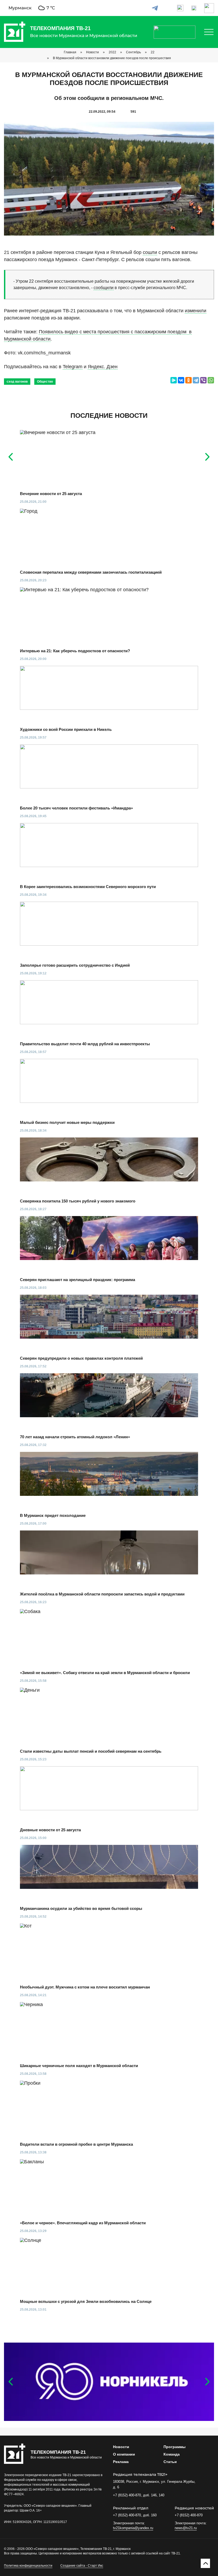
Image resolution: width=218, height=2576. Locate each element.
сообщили (104, 288)
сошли (150, 252)
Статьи (170, 2462)
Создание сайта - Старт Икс (82, 2566)
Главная (70, 52)
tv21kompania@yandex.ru (133, 2528)
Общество (45, 382)
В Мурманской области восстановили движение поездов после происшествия (112, 58)
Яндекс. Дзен (103, 367)
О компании (124, 2454)
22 (153, 52)
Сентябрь (133, 52)
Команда (172, 2454)
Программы (175, 2447)
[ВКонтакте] (181, 380)
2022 (112, 52)
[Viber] (203, 380)
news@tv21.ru (186, 2528)
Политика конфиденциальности (28, 2566)
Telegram (73, 367)
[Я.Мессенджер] (174, 380)
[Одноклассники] (188, 380)
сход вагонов (17, 382)
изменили (196, 311)
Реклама (121, 2462)
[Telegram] (196, 380)
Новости (93, 52)
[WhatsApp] (211, 380)
